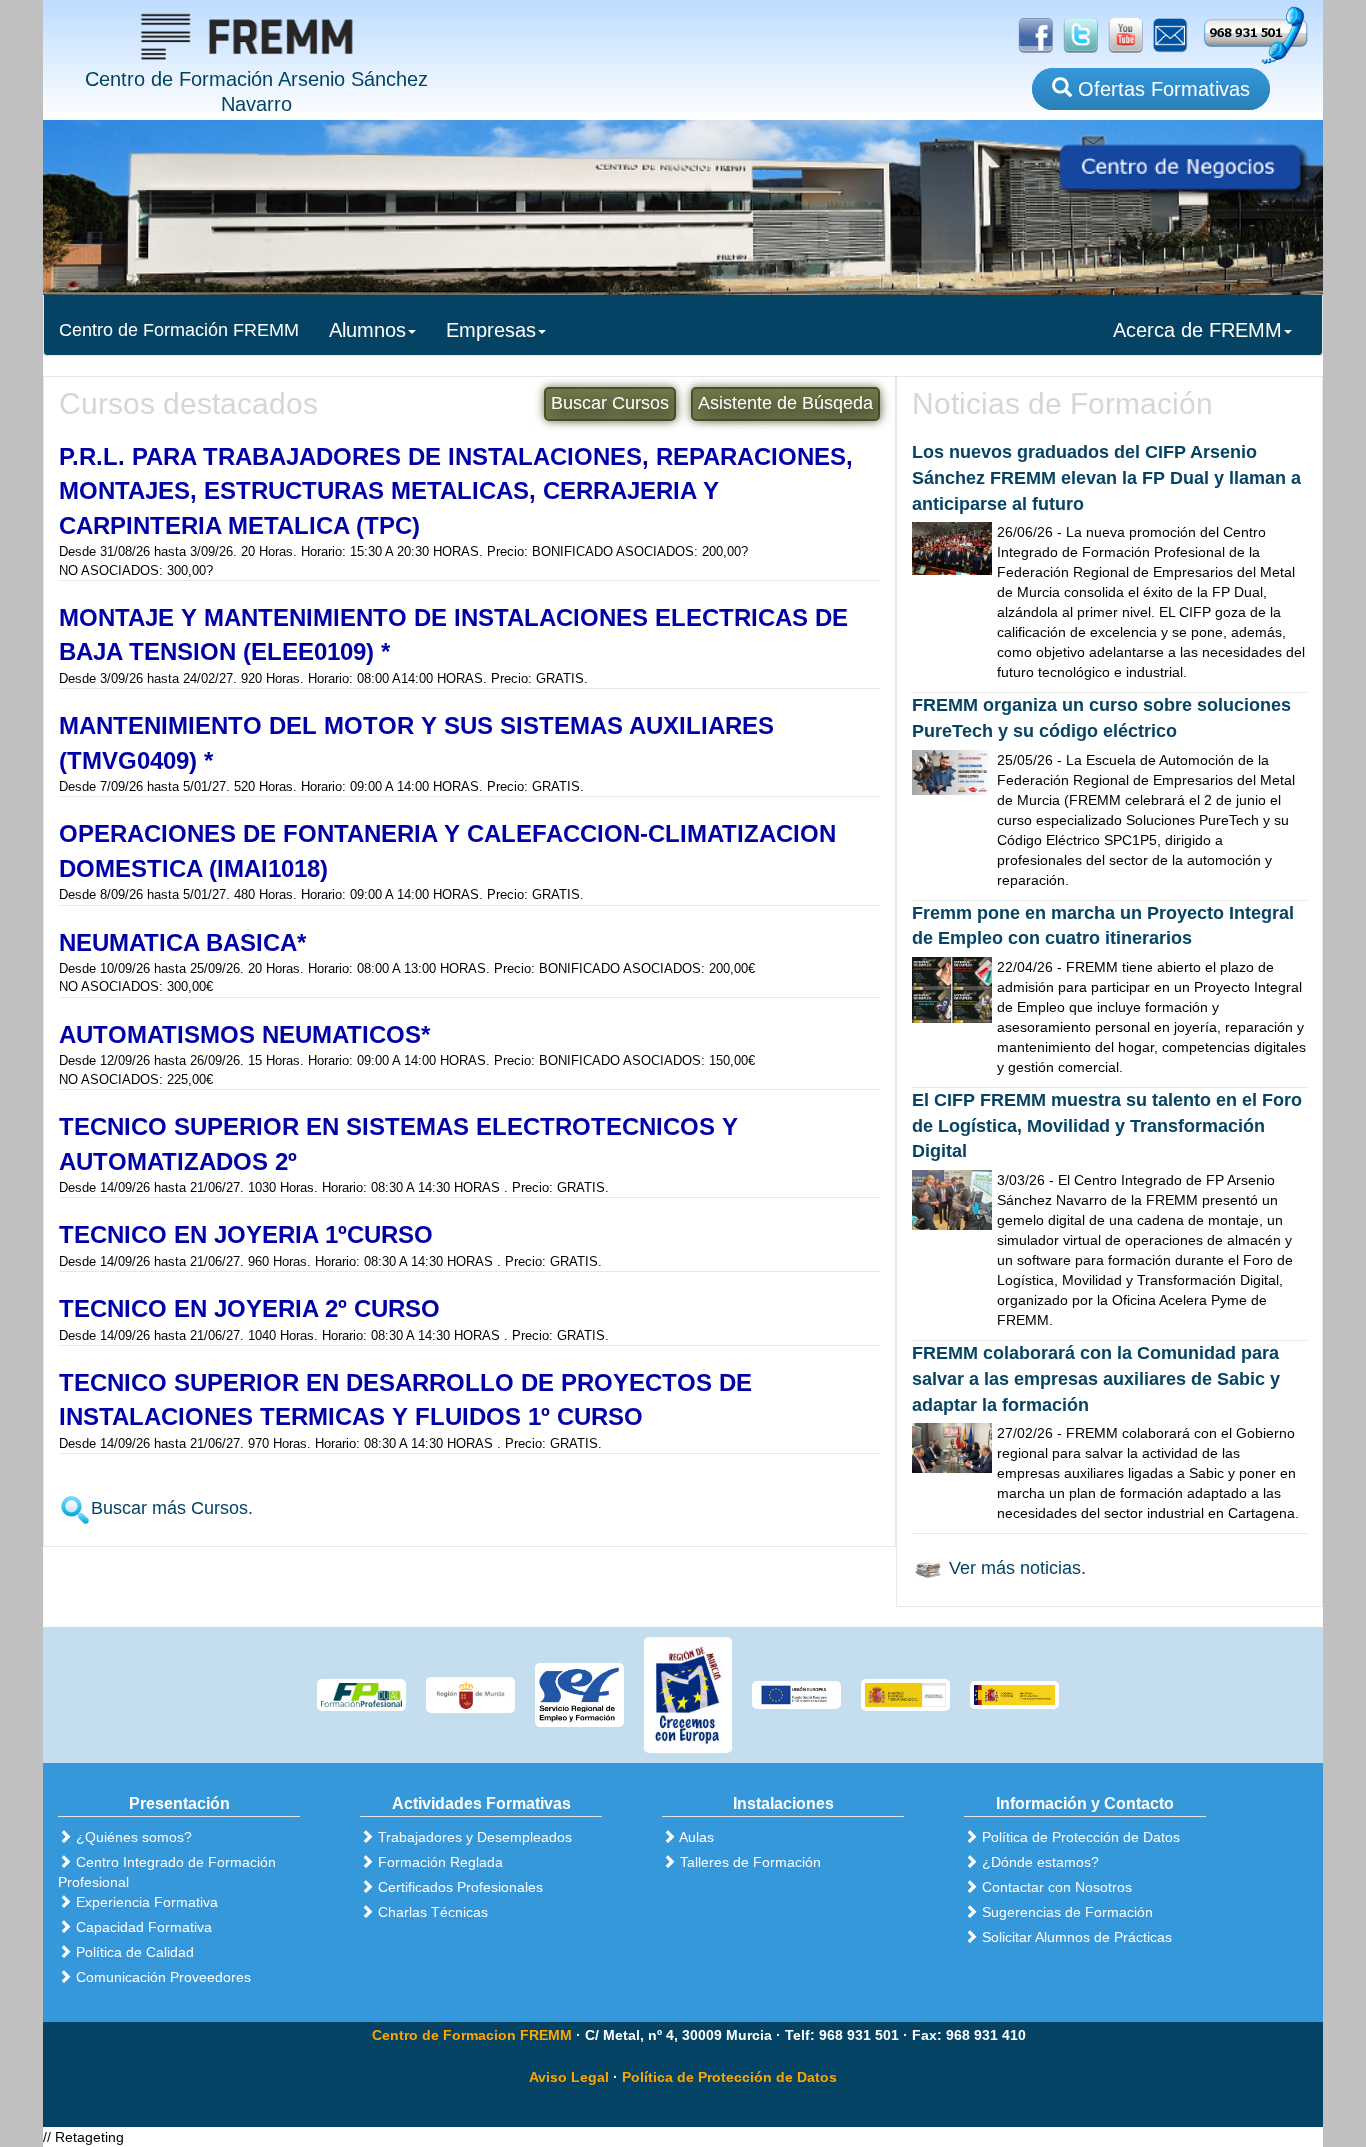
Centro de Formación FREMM (179, 330)
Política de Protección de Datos (729, 2077)
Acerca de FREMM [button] (1197, 330)
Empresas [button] (491, 330)
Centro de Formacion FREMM (472, 2035)
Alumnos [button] (367, 330)
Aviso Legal (569, 2077)
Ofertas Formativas (1161, 89)
